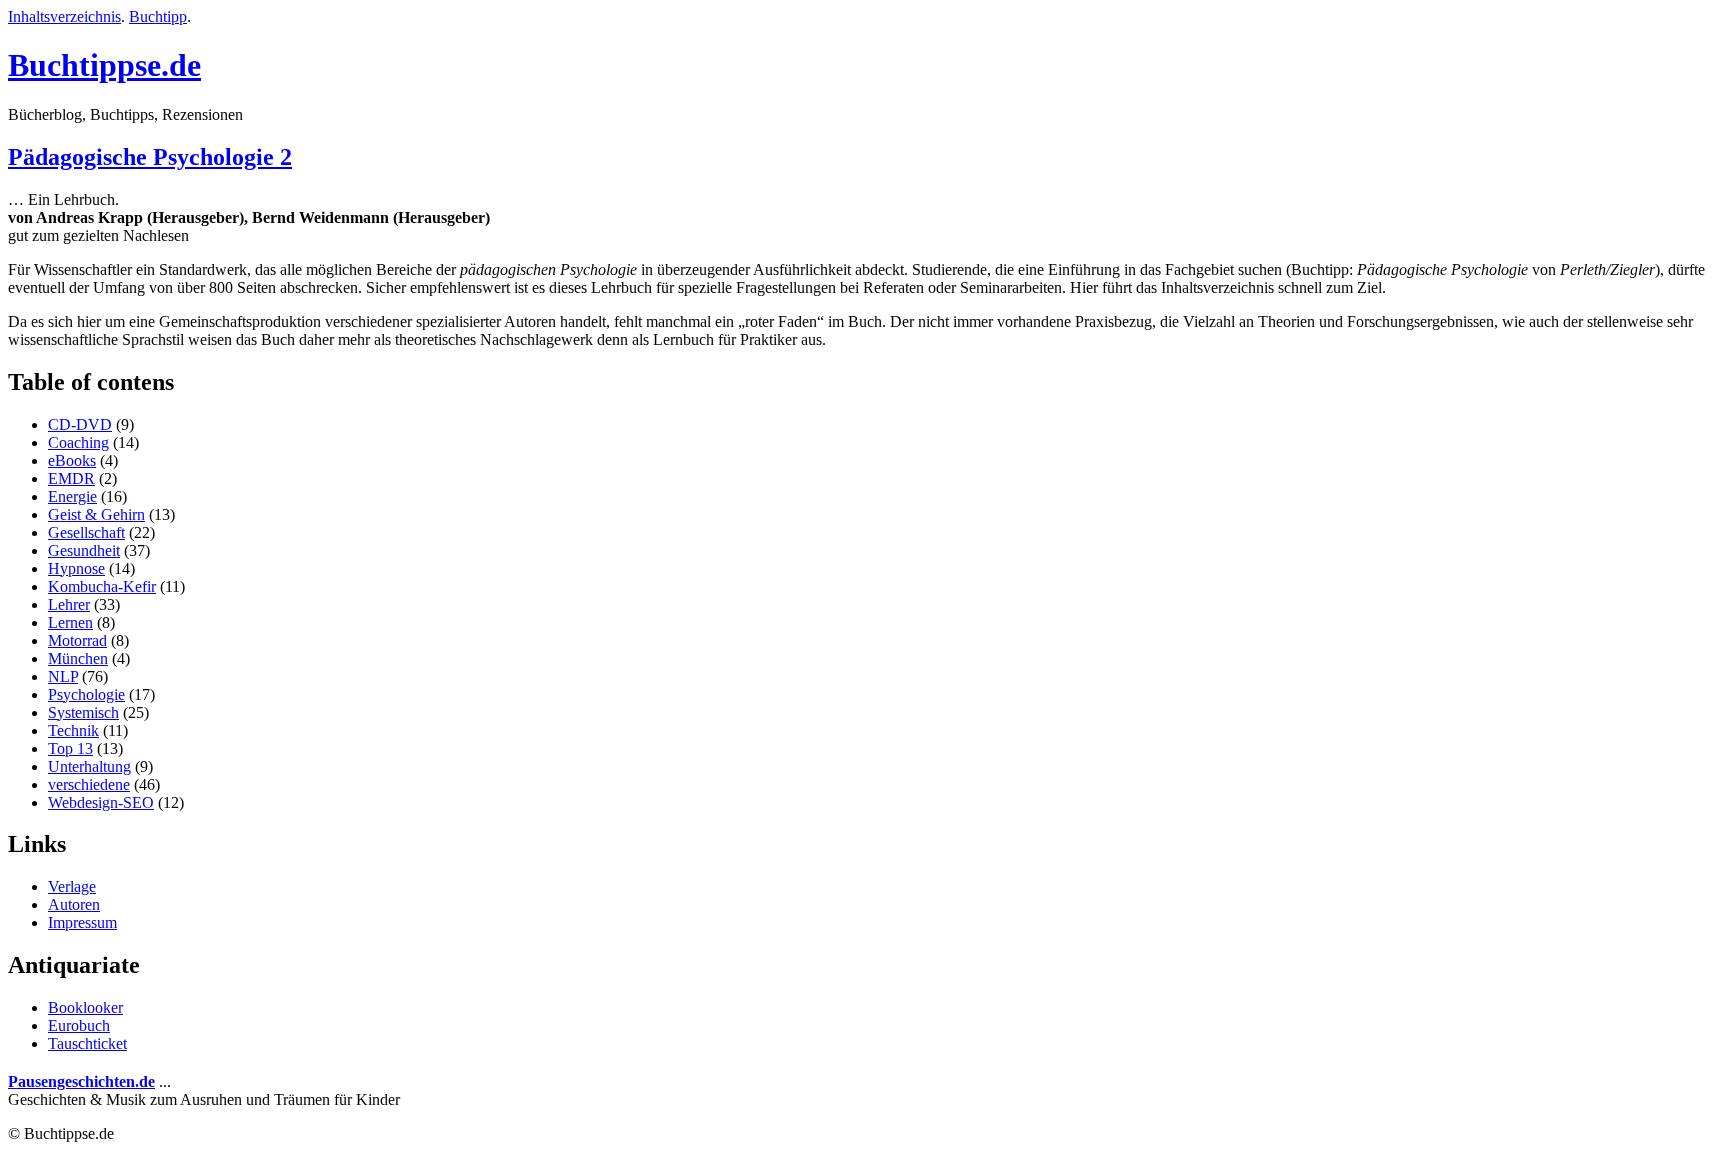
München (78, 658)
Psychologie (86, 694)
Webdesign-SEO (101, 802)
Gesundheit (84, 550)
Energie (72, 496)
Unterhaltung (89, 766)
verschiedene (89, 784)
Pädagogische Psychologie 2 (150, 157)
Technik (73, 730)
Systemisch (83, 712)
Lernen (70, 622)
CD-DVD (80, 424)
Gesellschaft (86, 532)
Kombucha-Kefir (102, 586)
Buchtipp (158, 16)
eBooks (72, 460)
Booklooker (85, 1007)
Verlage (72, 886)
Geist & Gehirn (96, 514)
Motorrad (77, 640)
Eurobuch (79, 1025)
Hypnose (76, 568)
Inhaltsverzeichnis (64, 16)
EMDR (71, 478)
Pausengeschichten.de (81, 1081)
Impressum (82, 922)
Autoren (74, 904)
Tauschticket (87, 1043)
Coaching (78, 442)
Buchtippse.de (104, 65)
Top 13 (70, 748)
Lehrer (69, 604)
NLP (63, 676)
